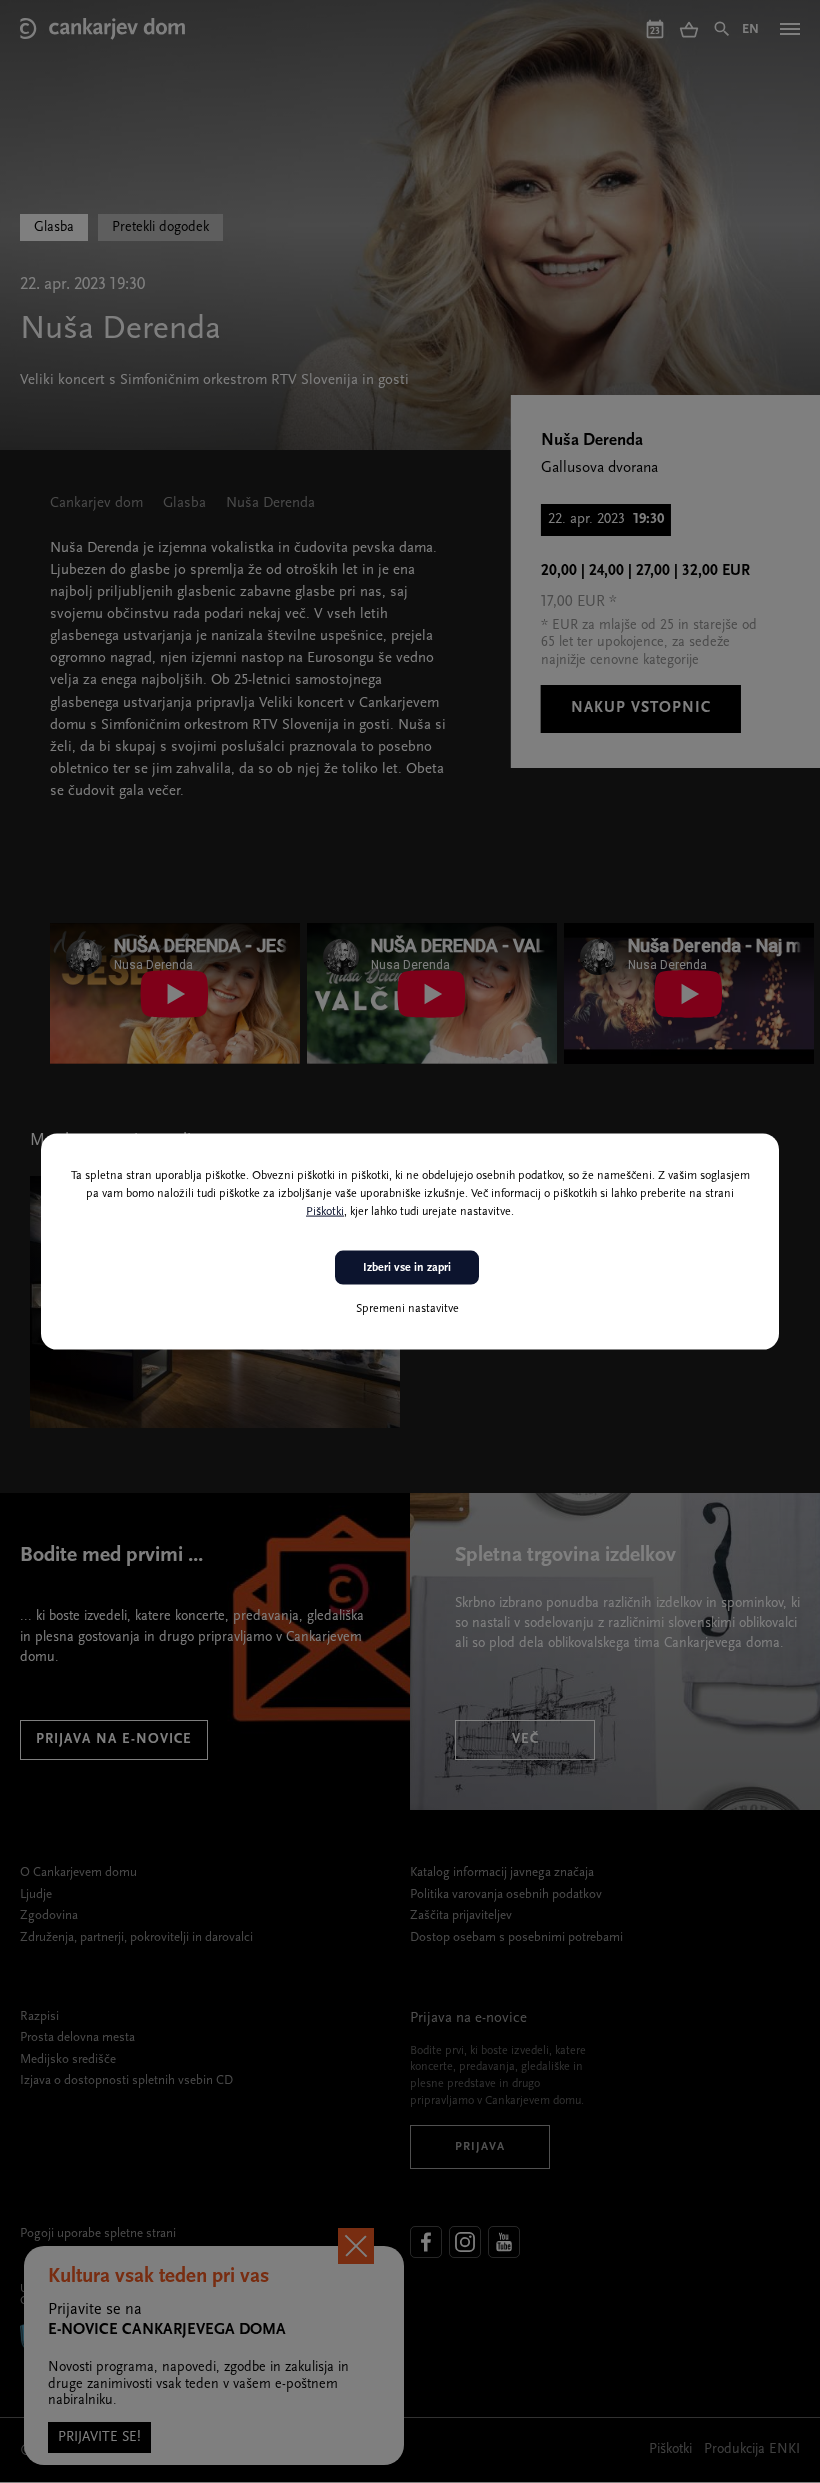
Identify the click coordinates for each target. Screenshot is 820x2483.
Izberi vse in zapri (407, 1267)
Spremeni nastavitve (407, 1309)
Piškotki (325, 1211)
